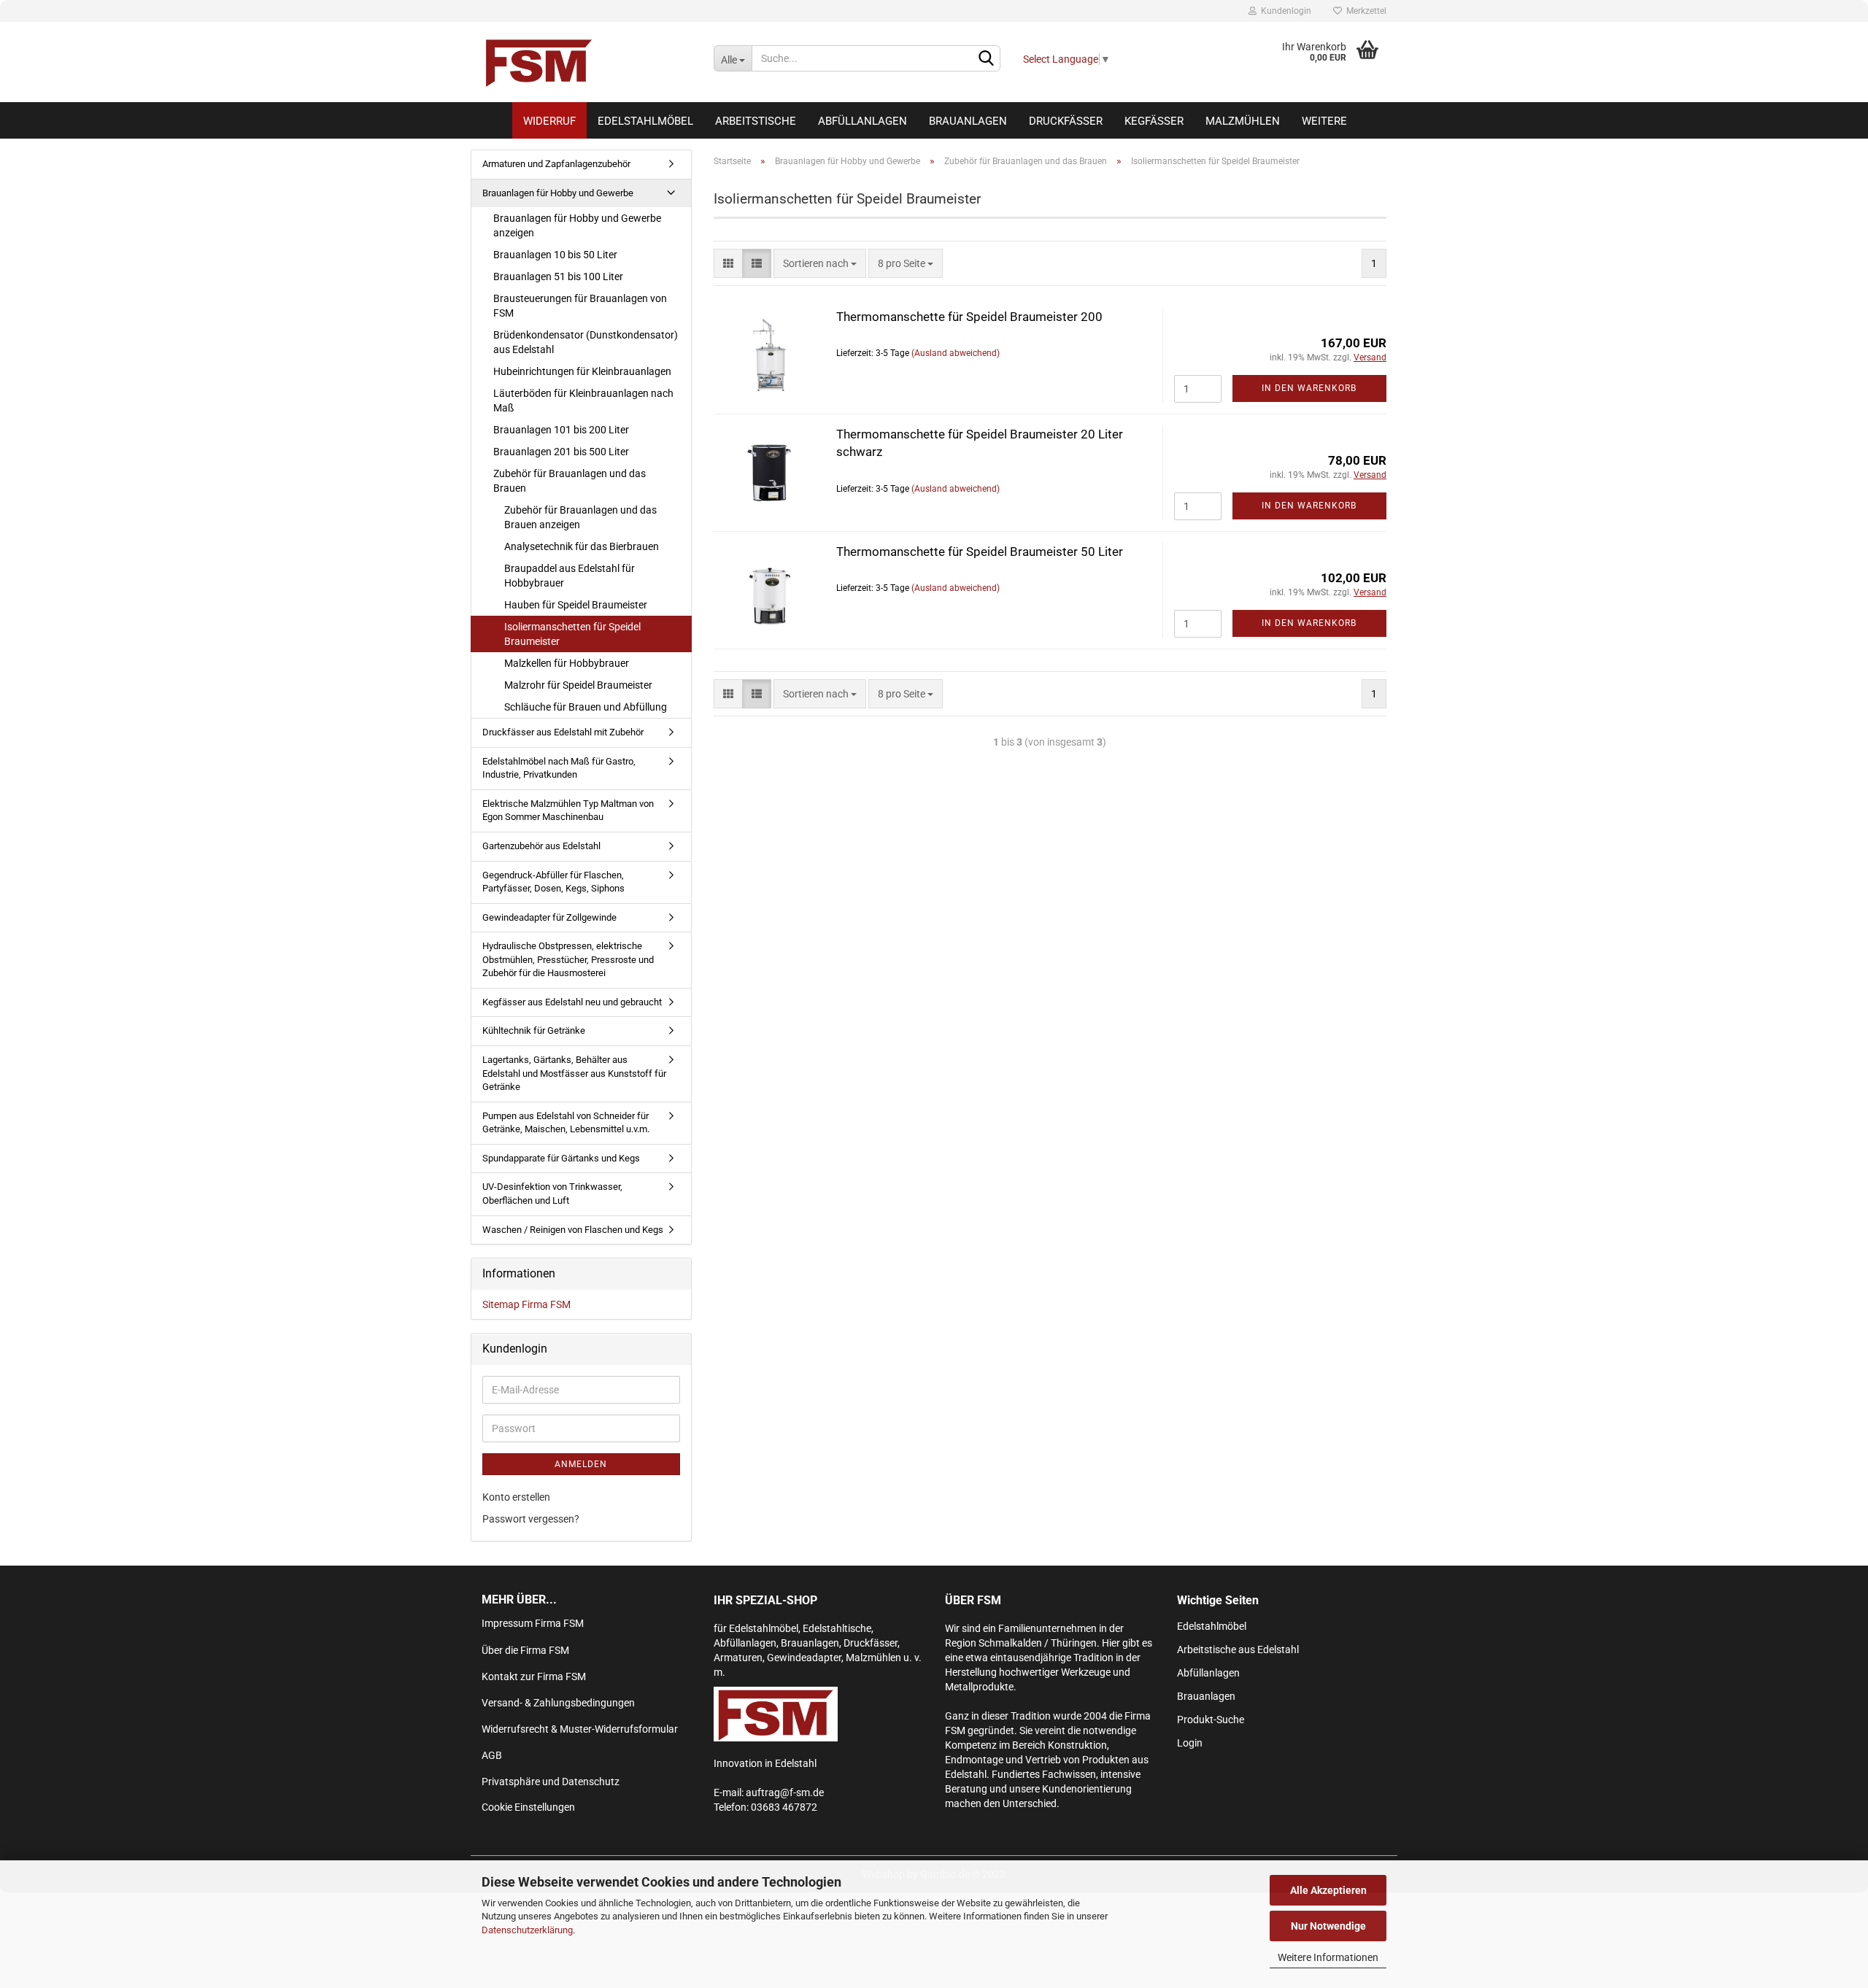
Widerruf (549, 121)
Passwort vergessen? (531, 1519)
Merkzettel (1364, 11)
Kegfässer (1154, 121)
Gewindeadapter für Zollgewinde (549, 917)
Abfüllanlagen (862, 121)
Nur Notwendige (1328, 1926)
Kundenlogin (1284, 11)
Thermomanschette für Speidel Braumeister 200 (969, 317)
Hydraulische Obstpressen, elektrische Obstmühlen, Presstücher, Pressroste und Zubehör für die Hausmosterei (568, 959)
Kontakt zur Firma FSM (534, 1676)
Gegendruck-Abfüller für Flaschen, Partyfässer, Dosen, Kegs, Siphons (553, 882)
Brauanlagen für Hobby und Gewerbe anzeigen (577, 225)
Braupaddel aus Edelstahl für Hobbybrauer (570, 576)
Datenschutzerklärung (527, 1930)
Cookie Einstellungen (528, 1807)
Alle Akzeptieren (1328, 1890)
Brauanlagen (968, 121)
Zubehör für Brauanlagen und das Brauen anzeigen (580, 517)
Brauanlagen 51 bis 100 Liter (558, 276)
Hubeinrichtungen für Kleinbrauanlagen (582, 371)
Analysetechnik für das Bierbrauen (582, 546)
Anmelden (581, 1464)
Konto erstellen (516, 1497)
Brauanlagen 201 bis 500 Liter (561, 452)
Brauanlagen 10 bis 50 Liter (555, 255)
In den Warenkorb (1309, 388)
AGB (492, 1755)
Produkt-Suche (1211, 1720)
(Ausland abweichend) (956, 353)
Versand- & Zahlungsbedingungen (558, 1703)
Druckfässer (1066, 121)
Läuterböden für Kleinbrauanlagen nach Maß (583, 401)
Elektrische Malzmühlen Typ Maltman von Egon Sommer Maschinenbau (568, 811)
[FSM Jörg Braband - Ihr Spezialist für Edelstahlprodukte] (587, 62)
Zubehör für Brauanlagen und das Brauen (570, 481)
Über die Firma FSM (525, 1650)
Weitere (1324, 121)
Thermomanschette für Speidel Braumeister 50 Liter (980, 552)
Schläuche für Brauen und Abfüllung (586, 707)
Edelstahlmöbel (645, 121)
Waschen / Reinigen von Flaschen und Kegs (573, 1230)
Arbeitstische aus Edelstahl (1238, 1649)
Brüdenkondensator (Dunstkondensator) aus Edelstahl (586, 342)
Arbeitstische (756, 121)
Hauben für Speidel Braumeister (576, 605)
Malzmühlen (1243, 121)
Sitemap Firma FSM (526, 1304)
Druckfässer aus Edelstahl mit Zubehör (563, 732)
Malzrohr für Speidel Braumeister (578, 685)
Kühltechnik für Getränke (534, 1030)
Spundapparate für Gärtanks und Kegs (561, 1158)
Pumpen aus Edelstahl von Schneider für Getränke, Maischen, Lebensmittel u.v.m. (566, 1123)
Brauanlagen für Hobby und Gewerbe (558, 193)
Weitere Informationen (1328, 1957)
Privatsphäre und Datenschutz (551, 1782)
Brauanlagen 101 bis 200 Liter (561, 430)
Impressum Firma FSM (533, 1623)
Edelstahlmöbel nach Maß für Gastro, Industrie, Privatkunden (559, 768)
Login (1190, 1743)
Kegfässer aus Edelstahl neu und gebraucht (572, 1002)
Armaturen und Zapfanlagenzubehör (556, 164)
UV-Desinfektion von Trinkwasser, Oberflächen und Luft (552, 1194)
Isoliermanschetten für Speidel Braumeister (572, 634)
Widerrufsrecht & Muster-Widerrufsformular (580, 1729)
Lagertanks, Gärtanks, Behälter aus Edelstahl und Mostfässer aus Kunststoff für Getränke (574, 1073)
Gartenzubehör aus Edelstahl (541, 846)
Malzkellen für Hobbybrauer (567, 663)
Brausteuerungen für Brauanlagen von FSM (580, 306)
